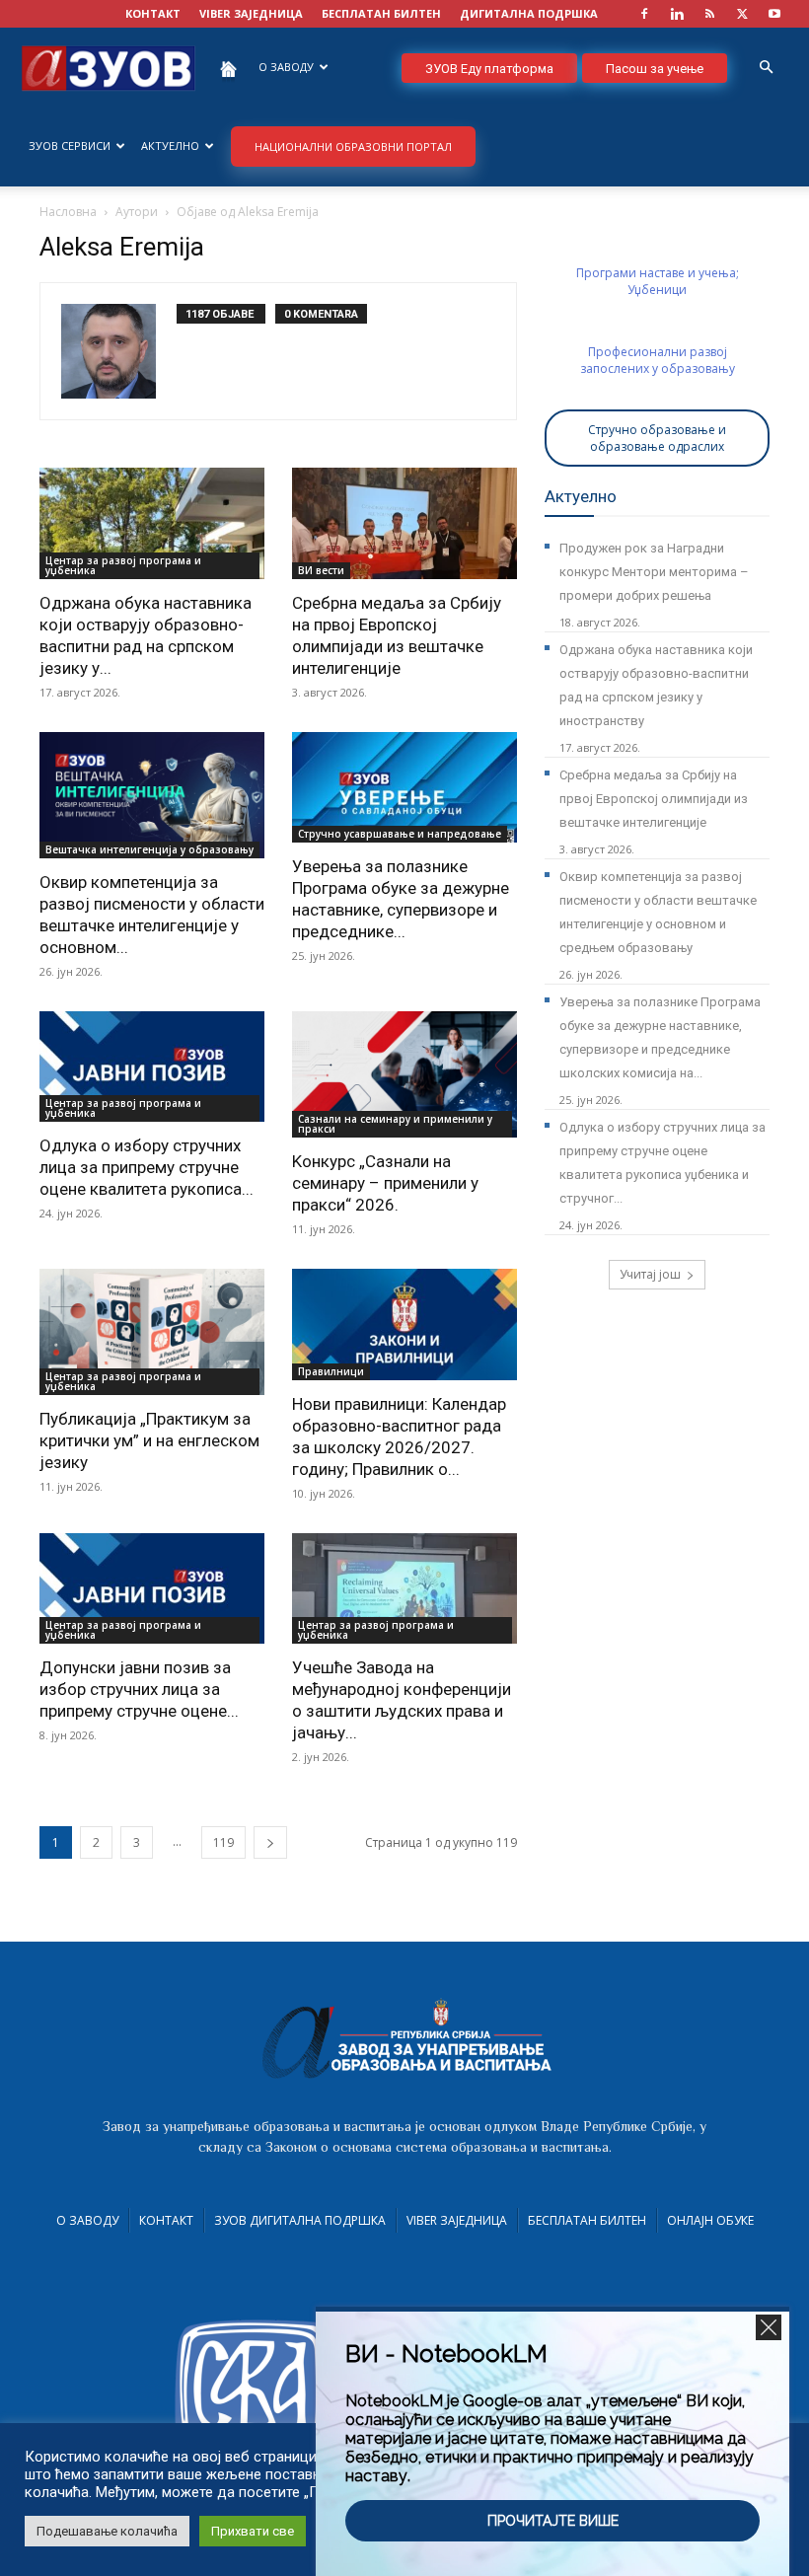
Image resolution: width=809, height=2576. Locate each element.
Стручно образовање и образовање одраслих (657, 438)
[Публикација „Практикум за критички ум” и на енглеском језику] (152, 1332)
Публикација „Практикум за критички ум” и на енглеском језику (149, 1440)
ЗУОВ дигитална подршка (300, 2220)
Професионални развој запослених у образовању (658, 360)
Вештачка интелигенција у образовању (149, 849)
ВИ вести (321, 570)
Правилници (331, 1371)
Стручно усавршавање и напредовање (400, 834)
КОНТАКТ (153, 13)
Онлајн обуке (710, 2220)
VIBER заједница (251, 13)
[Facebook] (644, 14)
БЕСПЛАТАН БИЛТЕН (381, 13)
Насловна (68, 212)
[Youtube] (774, 14)
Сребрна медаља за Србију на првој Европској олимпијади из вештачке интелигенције (654, 799)
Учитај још (650, 1274)
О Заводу (87, 2220)
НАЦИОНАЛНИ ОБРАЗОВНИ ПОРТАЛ (353, 147)
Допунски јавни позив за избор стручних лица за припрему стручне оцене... (139, 1689)
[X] (742, 14)
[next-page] (270, 1842)
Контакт (166, 2220)
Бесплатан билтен (587, 2220)
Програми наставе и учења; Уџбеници (658, 281)
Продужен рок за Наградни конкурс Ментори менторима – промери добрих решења (654, 572)
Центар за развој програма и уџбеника (123, 565)
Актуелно (170, 146)
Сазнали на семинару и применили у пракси (395, 1124)
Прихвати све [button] (253, 2531)
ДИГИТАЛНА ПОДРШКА (529, 13)
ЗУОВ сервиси (70, 146)
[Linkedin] (677, 14)
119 (223, 1842)
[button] (766, 68)
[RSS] (709, 14)
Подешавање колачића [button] (107, 2531)
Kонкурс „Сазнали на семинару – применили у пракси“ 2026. (385, 1183)
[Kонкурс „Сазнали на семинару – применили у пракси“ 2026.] (404, 1074)
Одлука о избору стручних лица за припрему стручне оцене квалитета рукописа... (147, 1167)
